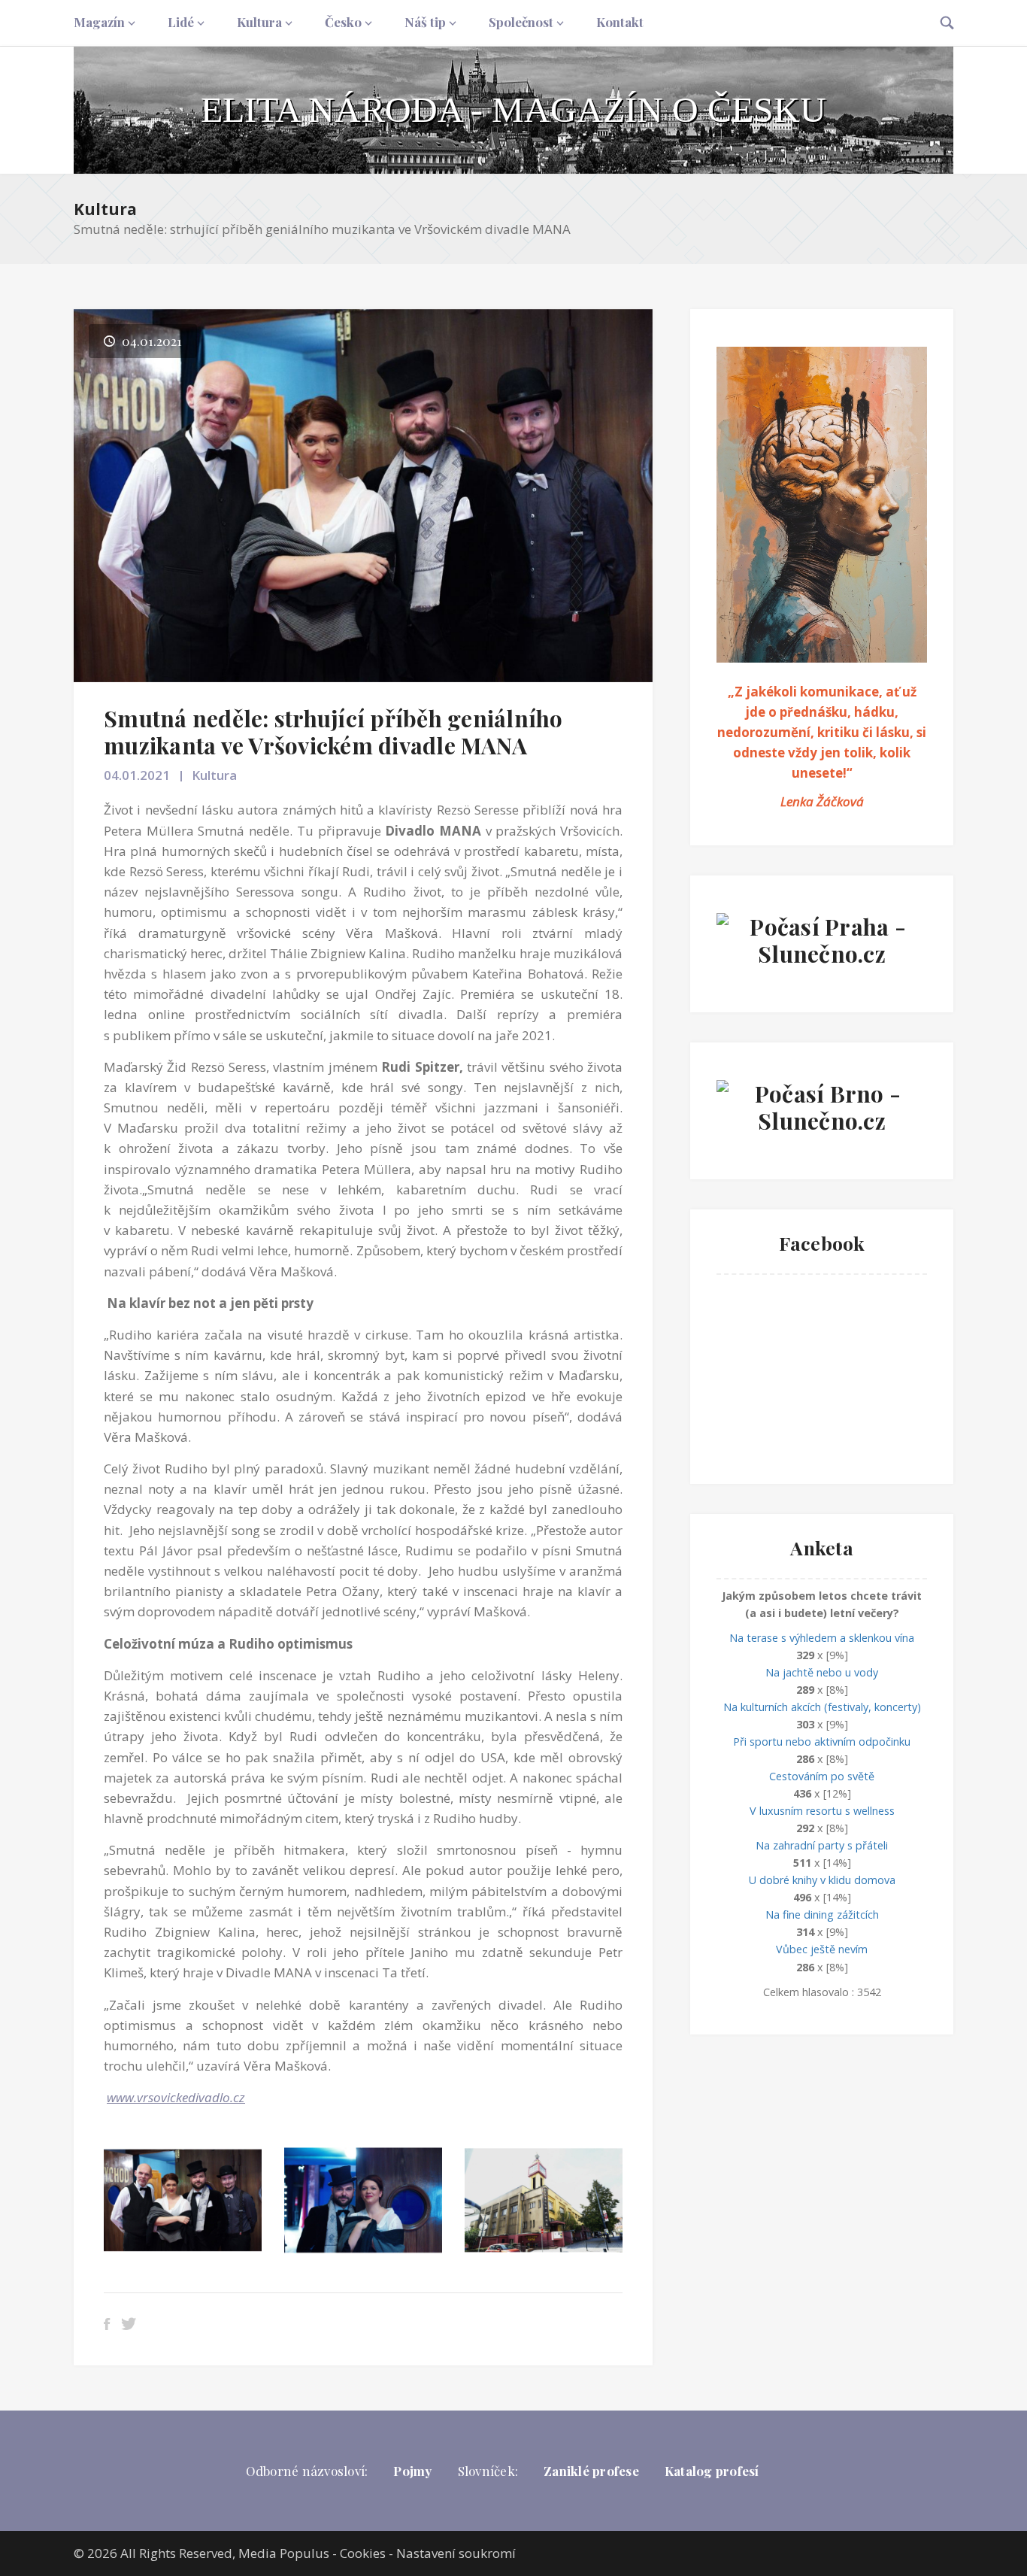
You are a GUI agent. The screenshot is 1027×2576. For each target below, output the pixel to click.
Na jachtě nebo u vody (822, 1672)
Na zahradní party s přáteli (822, 1845)
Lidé (181, 22)
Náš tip (425, 22)
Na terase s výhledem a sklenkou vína (822, 1638)
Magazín (99, 22)
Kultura (259, 22)
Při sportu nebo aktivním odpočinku (822, 1742)
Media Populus (284, 2553)
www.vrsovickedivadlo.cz (176, 2097)
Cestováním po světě (822, 1776)
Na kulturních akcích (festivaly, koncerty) (822, 1707)
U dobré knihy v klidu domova (822, 1880)
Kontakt (620, 22)
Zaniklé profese (591, 2471)
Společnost (521, 22)
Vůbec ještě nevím (822, 1949)
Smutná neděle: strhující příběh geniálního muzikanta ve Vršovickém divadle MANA (333, 732)
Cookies (363, 2553)
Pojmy (412, 2471)
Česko (343, 22)
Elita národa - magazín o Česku (513, 109)
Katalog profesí (712, 2471)
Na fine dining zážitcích (822, 1915)
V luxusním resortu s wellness (822, 1811)
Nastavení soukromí (456, 2553)
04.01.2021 (137, 775)
